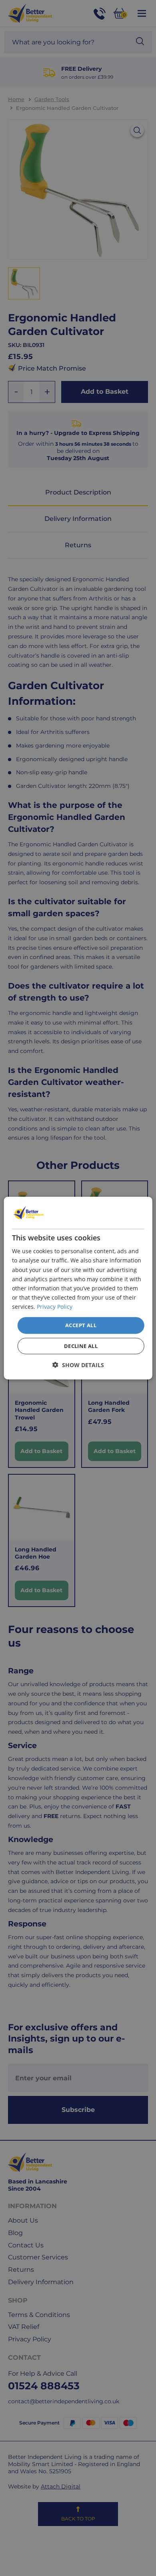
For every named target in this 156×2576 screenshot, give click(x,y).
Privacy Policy (55, 1307)
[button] (78, 1365)
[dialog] (78, 1288)
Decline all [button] (81, 1346)
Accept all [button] (81, 1325)
